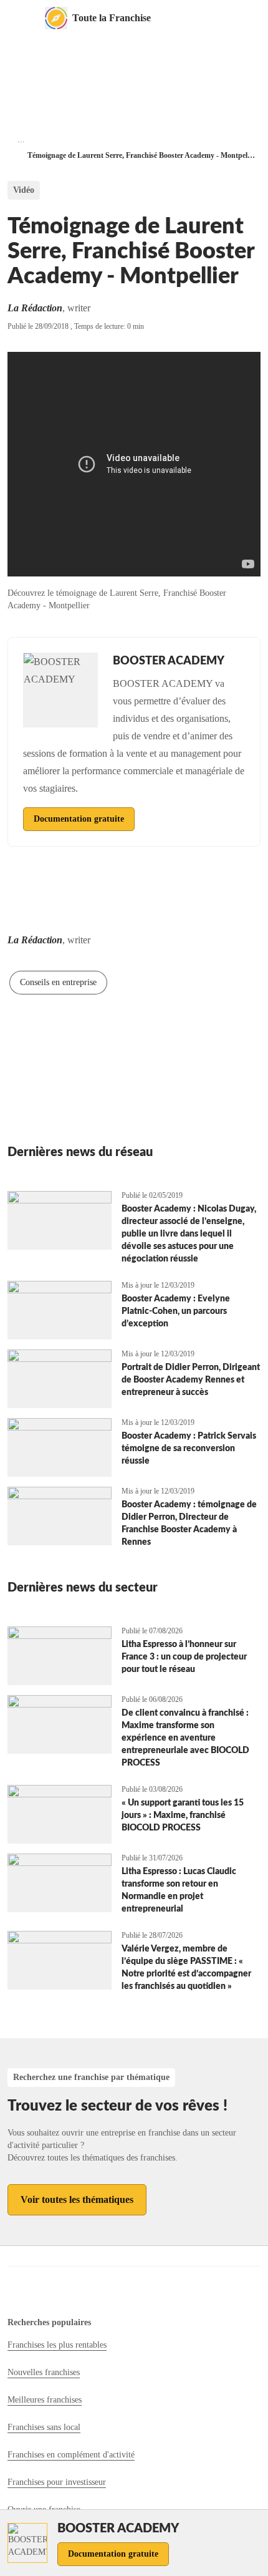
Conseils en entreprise (58, 982)
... (21, 139)
